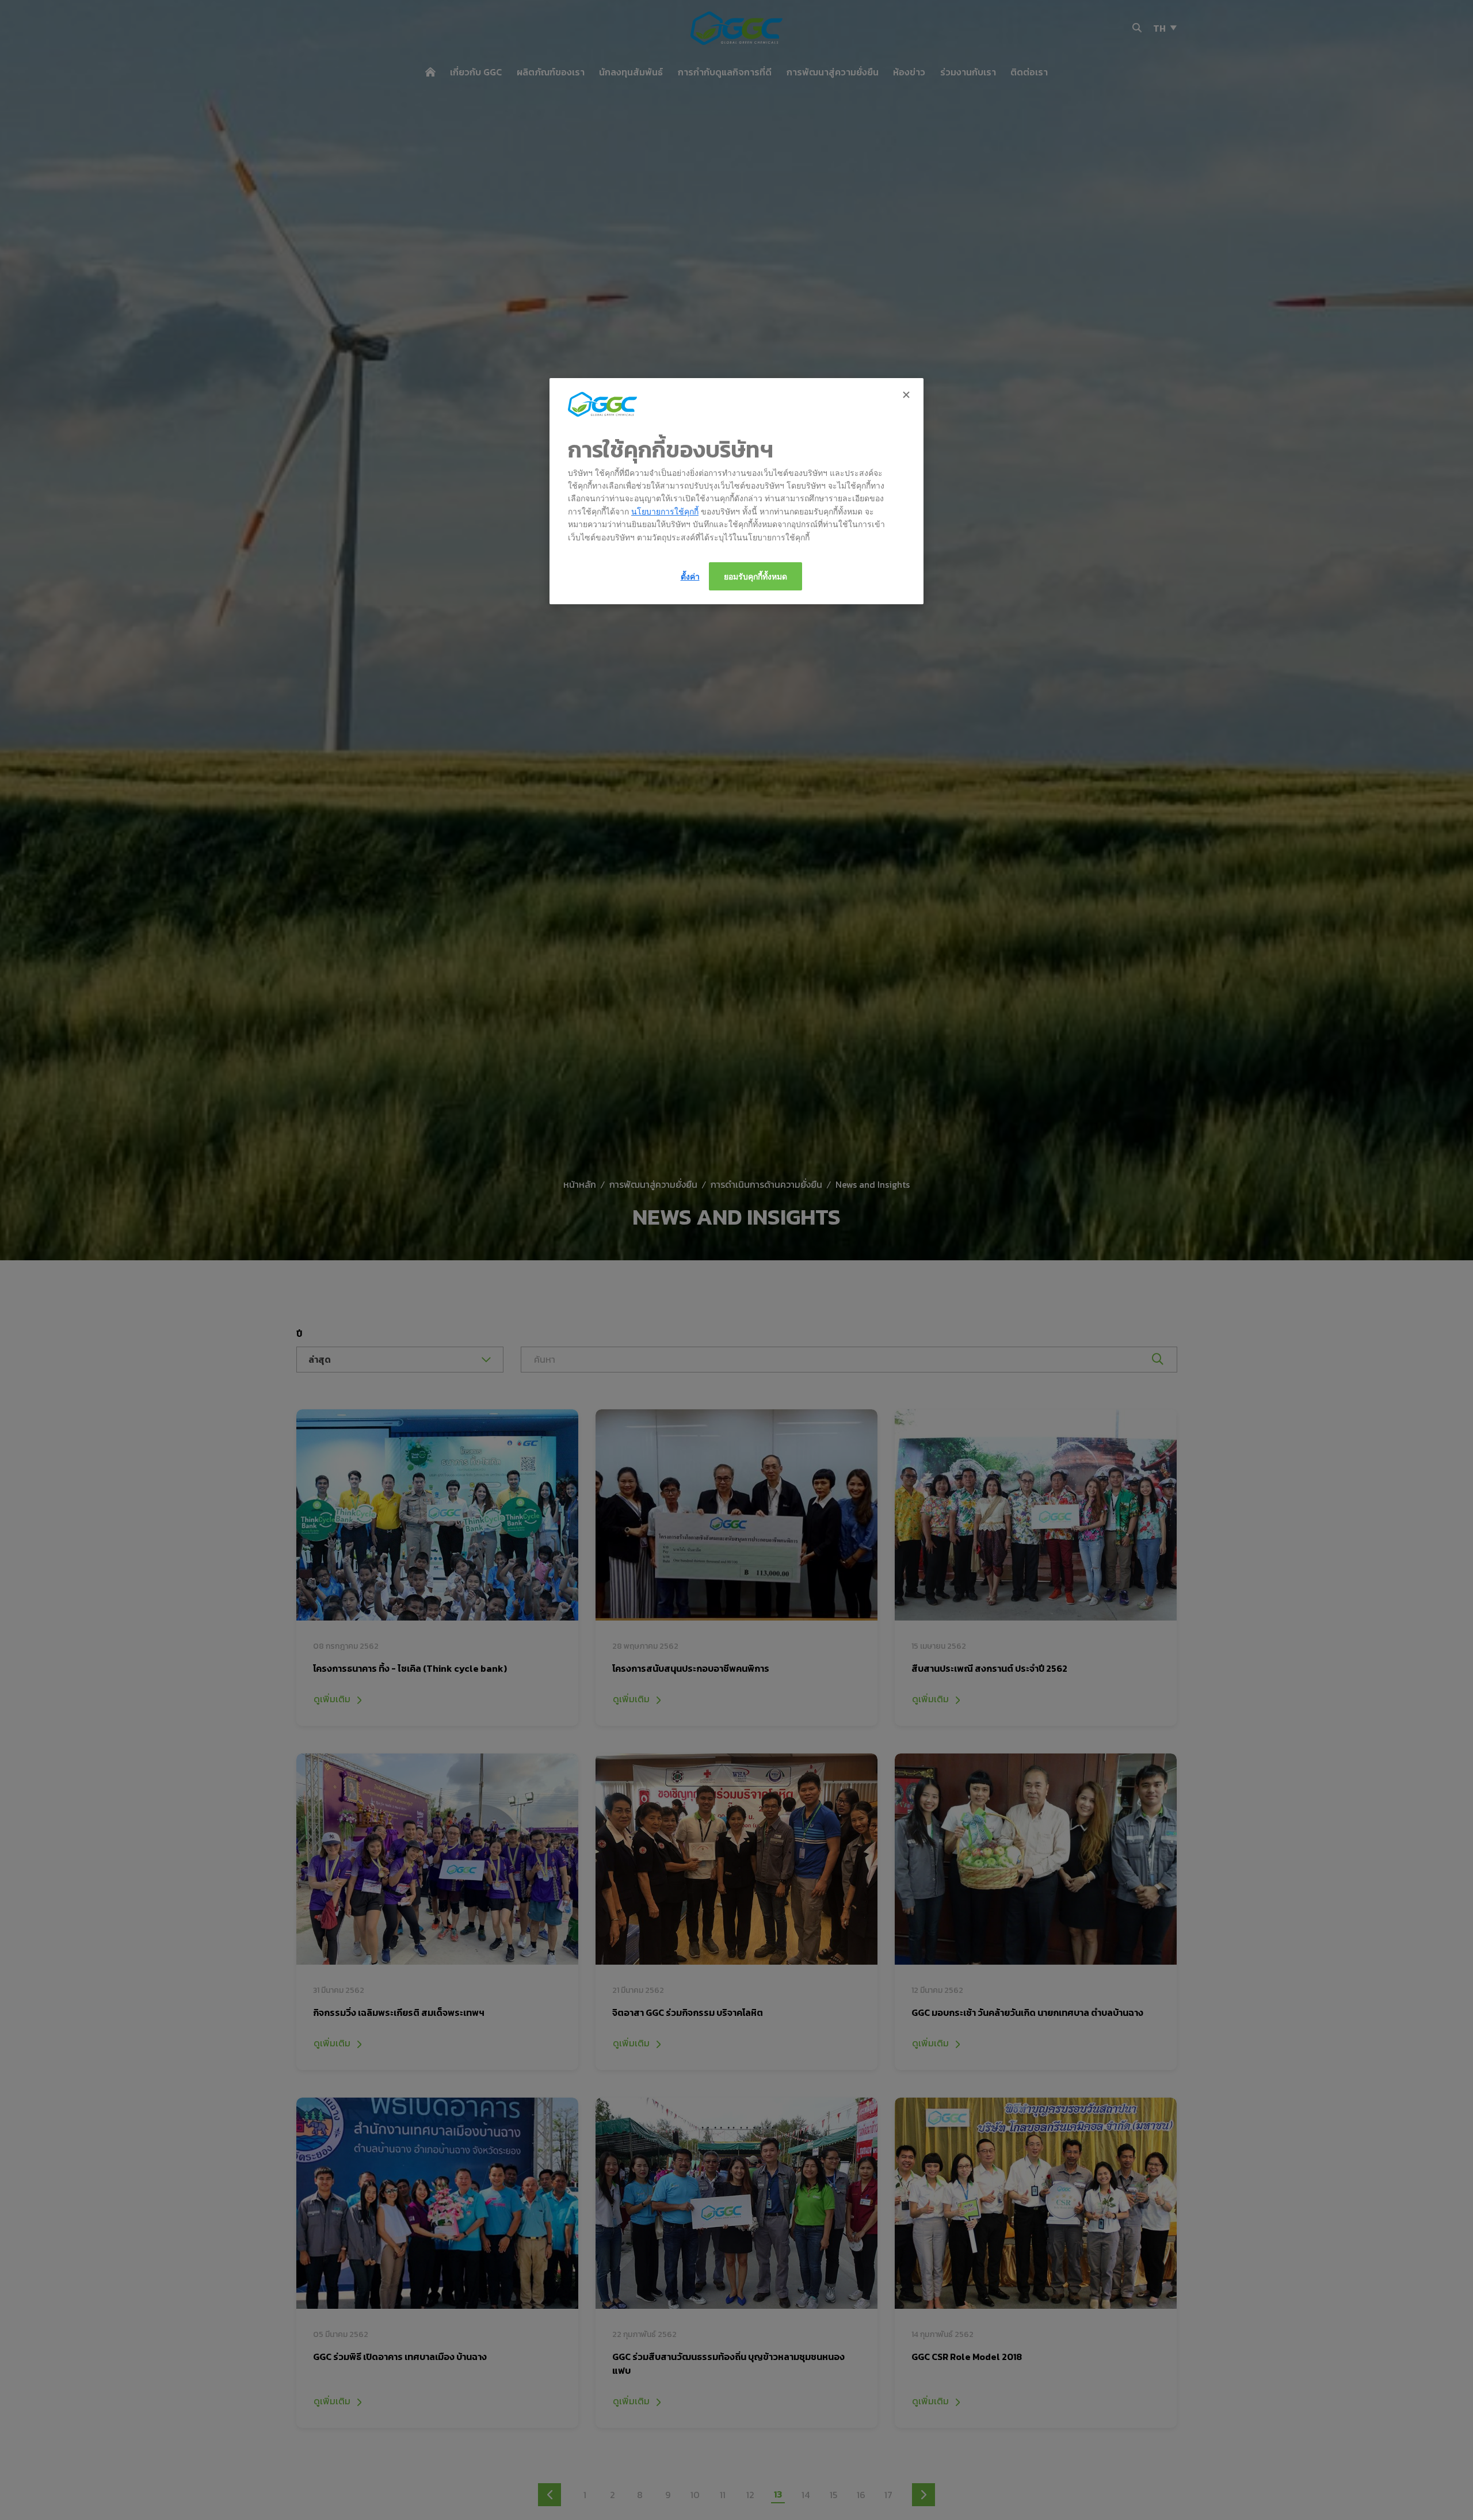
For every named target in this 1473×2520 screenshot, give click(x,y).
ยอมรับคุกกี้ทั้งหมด (755, 576)
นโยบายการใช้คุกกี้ (665, 511)
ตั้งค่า (690, 576)
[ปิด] (907, 395)
